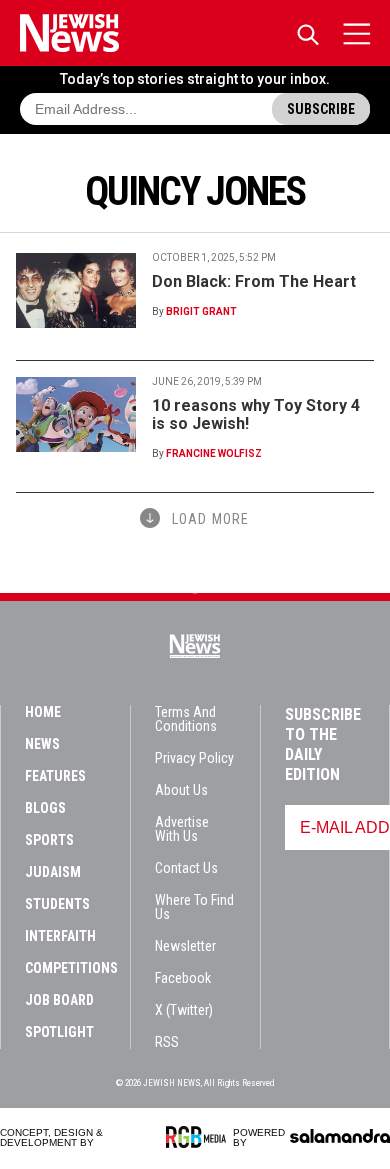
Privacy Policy (194, 758)
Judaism (53, 872)
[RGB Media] (199, 1137)
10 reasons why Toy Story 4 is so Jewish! (256, 414)
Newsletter (185, 946)
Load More (210, 519)
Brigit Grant (201, 311)
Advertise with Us (182, 829)
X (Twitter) (184, 1010)
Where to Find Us (194, 907)
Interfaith (60, 936)
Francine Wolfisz (214, 453)
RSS (167, 1042)
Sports (49, 840)
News (42, 744)
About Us (181, 790)
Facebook (183, 978)
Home (43, 712)
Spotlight (59, 1032)
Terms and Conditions (186, 719)
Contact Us (186, 868)
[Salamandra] (340, 1136)
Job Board (59, 1000)
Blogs (45, 808)
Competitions (71, 968)
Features (55, 776)
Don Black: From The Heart (254, 281)
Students (57, 904)
